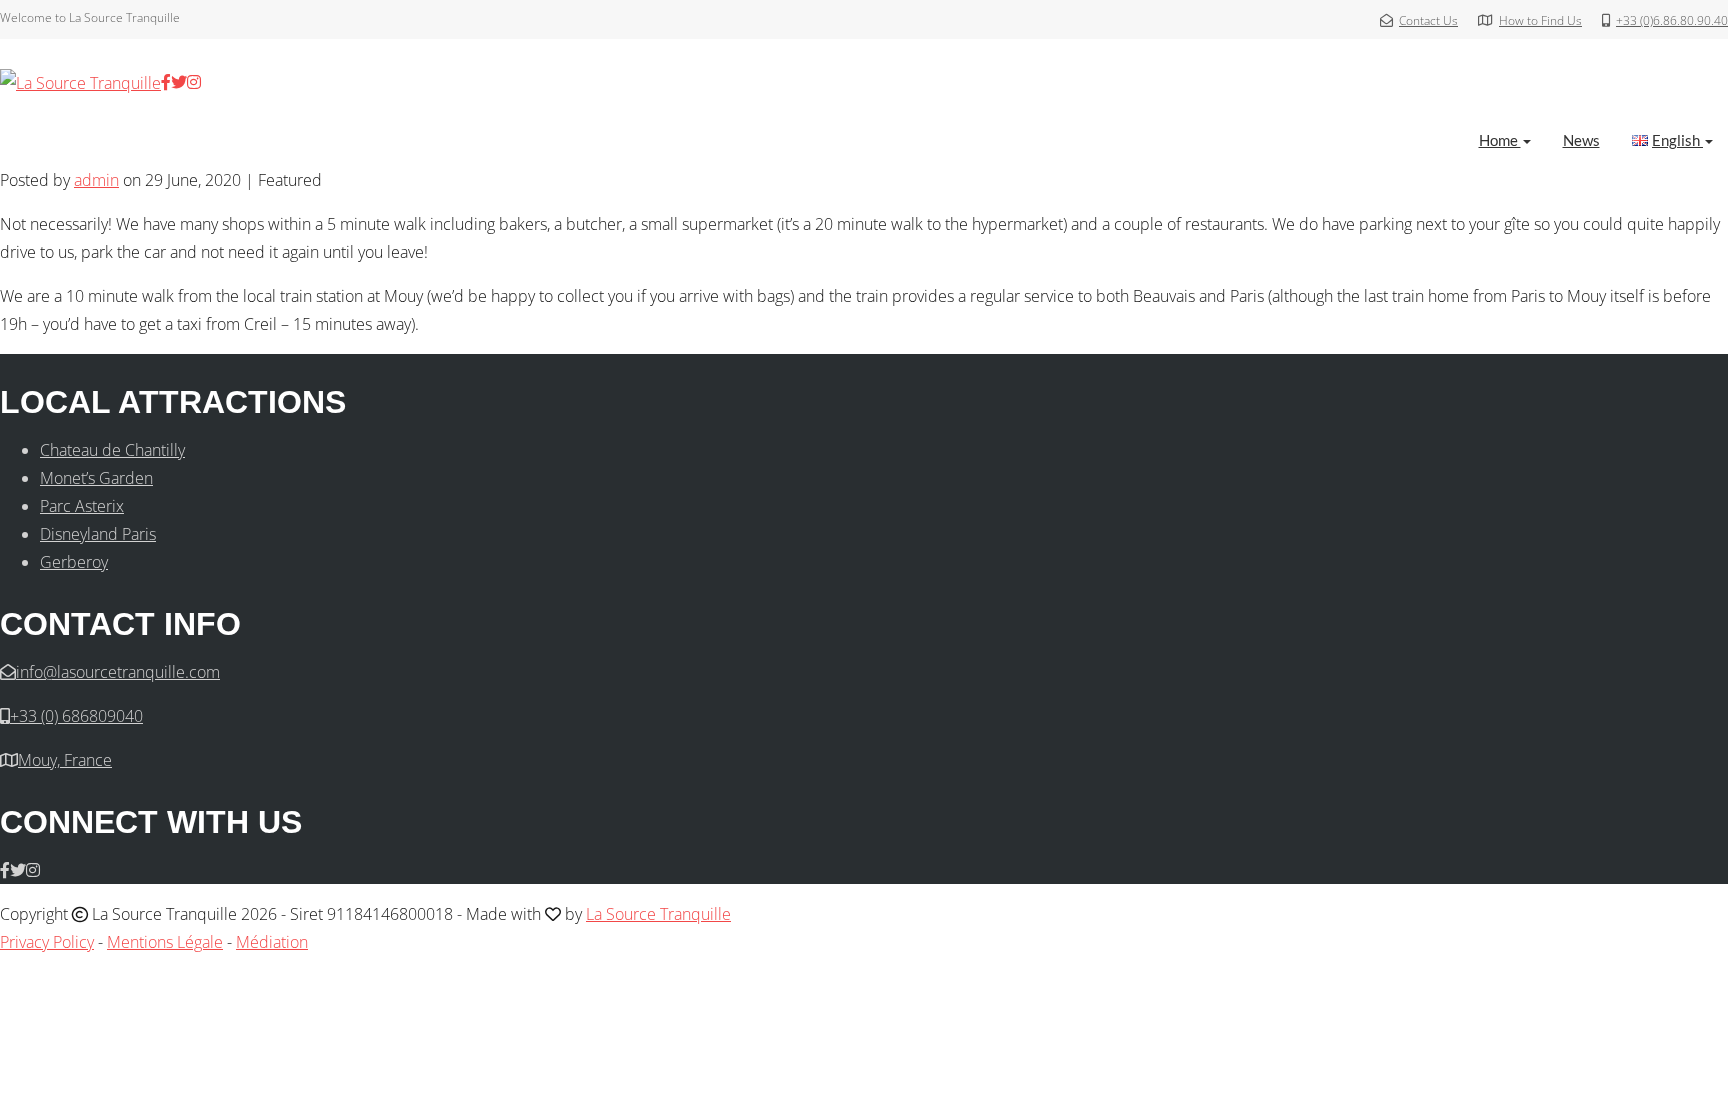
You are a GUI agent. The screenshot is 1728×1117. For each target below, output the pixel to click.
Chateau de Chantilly (112, 450)
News (1581, 140)
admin (96, 180)
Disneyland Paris (98, 534)
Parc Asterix (82, 506)
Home (1500, 140)
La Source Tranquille (658, 914)
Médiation (272, 942)
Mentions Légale (165, 942)
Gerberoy (74, 562)
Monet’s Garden (96, 478)
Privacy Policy (47, 942)
